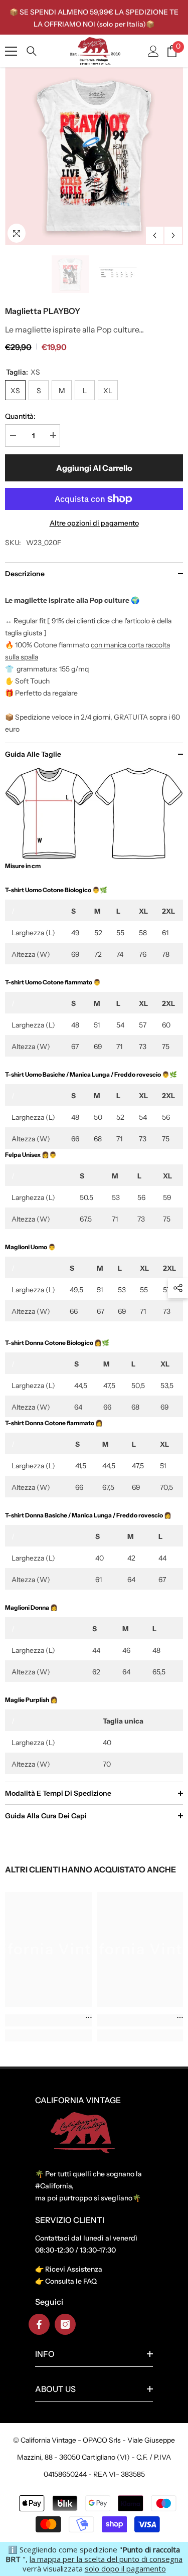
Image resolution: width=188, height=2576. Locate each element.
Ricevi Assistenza (74, 2269)
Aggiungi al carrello (94, 468)
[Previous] (155, 235)
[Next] (173, 235)
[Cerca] (32, 51)
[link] (48, 2020)
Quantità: (20, 416)
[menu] (11, 51)
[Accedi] (153, 51)
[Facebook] (39, 2324)
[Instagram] (65, 2324)
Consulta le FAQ (71, 2281)
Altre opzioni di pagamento (94, 523)
